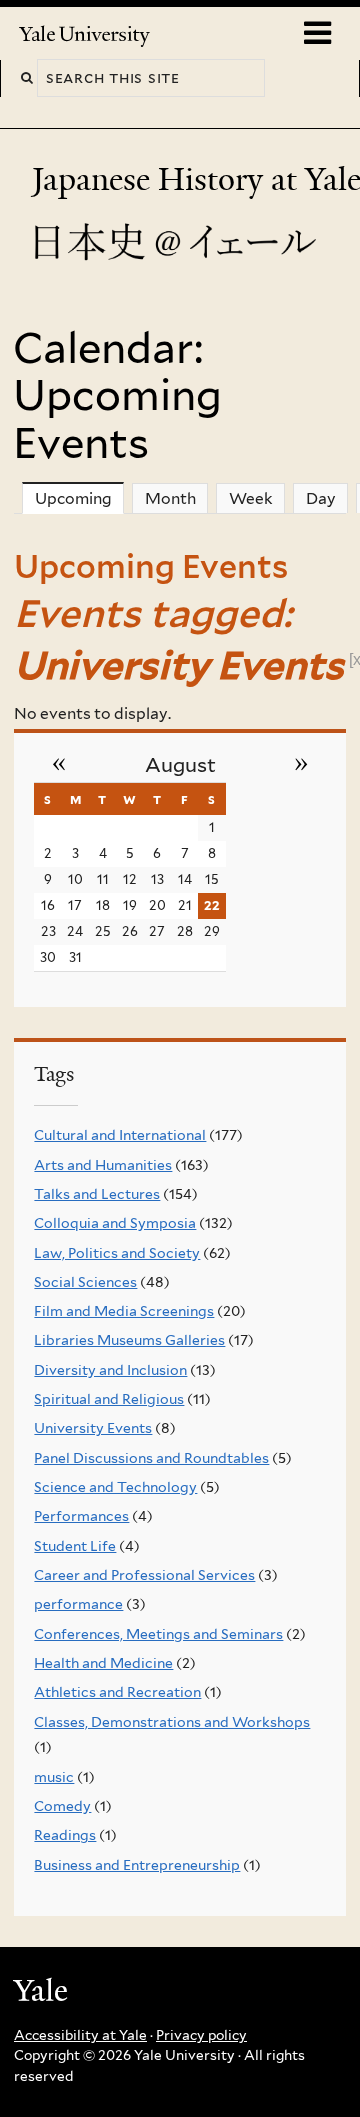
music (54, 1777)
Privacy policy (201, 2035)
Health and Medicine (103, 1663)
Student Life (75, 1546)
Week (251, 498)
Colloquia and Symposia (115, 1223)
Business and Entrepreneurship (137, 1865)
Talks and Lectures (97, 1194)
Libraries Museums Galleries (129, 1340)
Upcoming (79, 498)
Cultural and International (120, 1135)
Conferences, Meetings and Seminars (158, 1634)
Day (321, 498)
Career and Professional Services (144, 1575)
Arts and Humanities (103, 1165)
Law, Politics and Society (117, 1253)
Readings (65, 1835)
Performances (81, 1516)
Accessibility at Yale (80, 2035)
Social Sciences (85, 1282)
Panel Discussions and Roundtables (151, 1458)
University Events (93, 1428)
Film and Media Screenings (124, 1311)
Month (170, 498)
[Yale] (43, 1993)
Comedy (62, 1806)
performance (78, 1604)
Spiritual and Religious (109, 1399)
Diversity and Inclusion (110, 1370)
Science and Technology (115, 1487)
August (180, 765)
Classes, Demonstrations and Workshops (172, 1722)
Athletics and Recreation (117, 1692)
